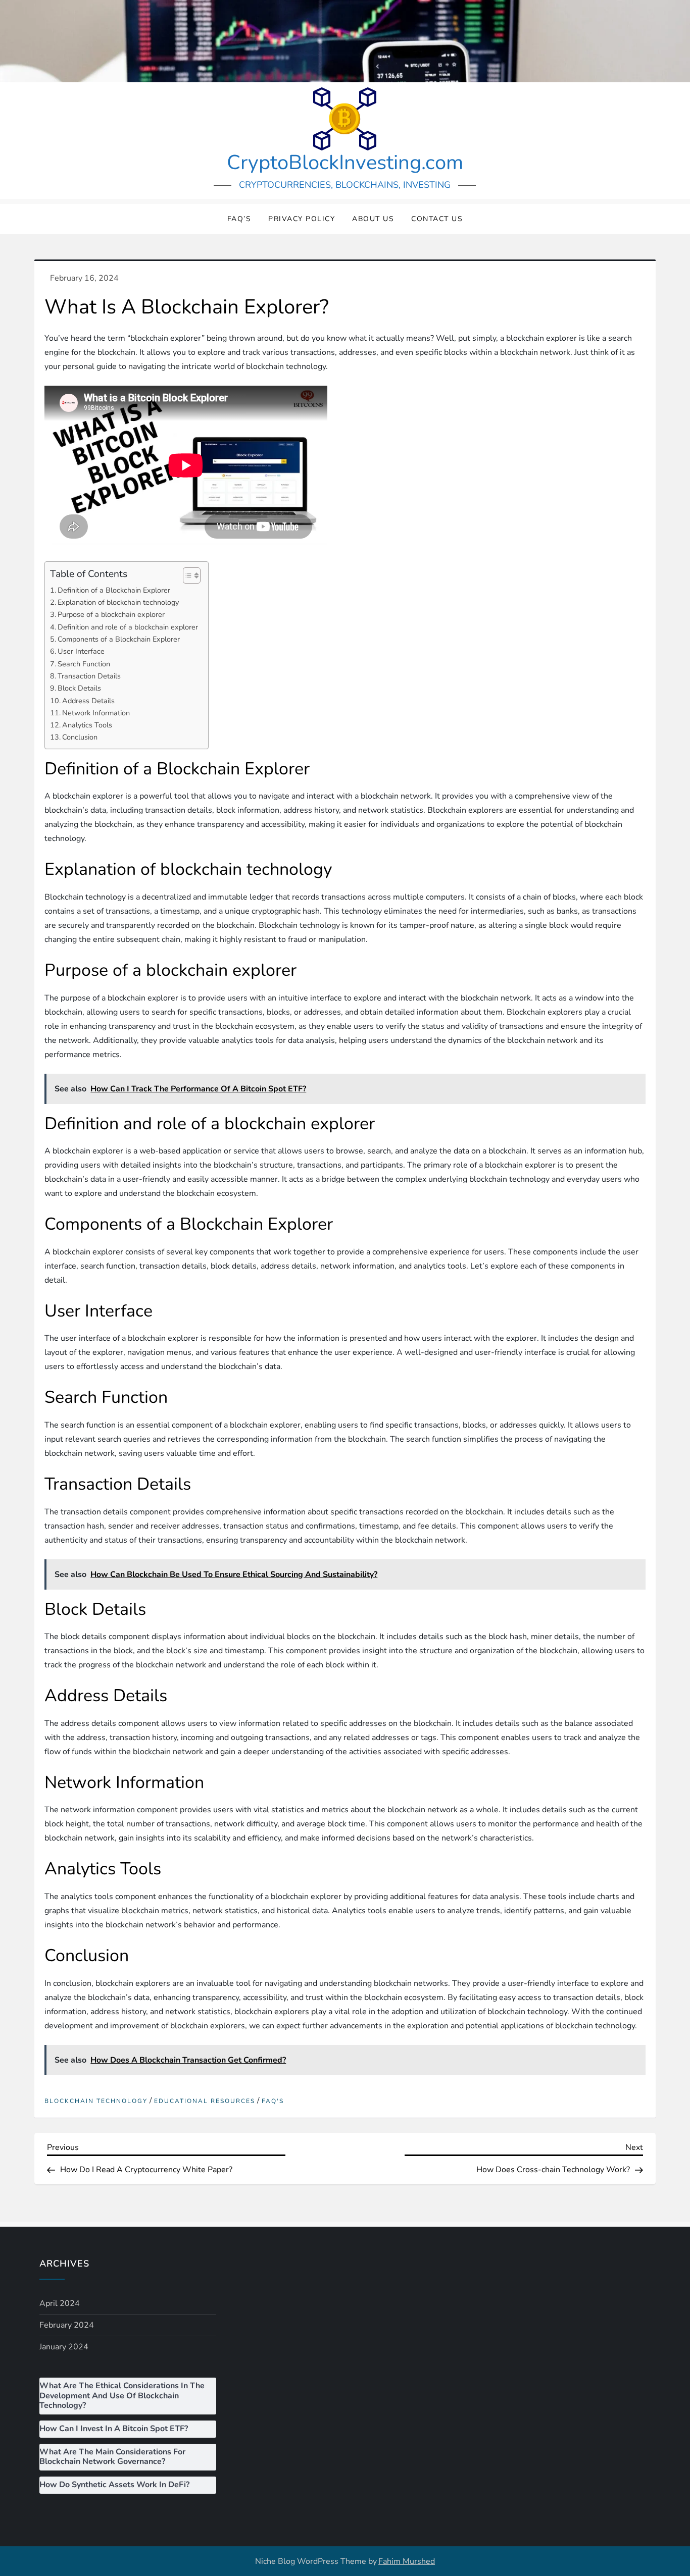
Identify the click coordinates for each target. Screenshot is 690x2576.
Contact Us (437, 219)
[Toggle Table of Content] (187, 575)
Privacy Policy (302, 219)
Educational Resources (205, 2101)
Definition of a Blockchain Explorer (114, 590)
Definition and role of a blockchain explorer (128, 627)
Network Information (96, 713)
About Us (373, 219)
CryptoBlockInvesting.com (345, 163)
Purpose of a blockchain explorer (111, 614)
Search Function (84, 664)
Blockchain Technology (96, 2101)
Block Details (79, 688)
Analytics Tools (87, 725)
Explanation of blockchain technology (118, 602)
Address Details (88, 701)
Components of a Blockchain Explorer (119, 639)
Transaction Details (89, 676)
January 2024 (64, 2347)
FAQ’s (239, 219)
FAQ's (273, 2101)
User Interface (81, 651)
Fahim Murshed (407, 2561)
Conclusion (80, 737)
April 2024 (60, 2303)
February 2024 (67, 2325)
